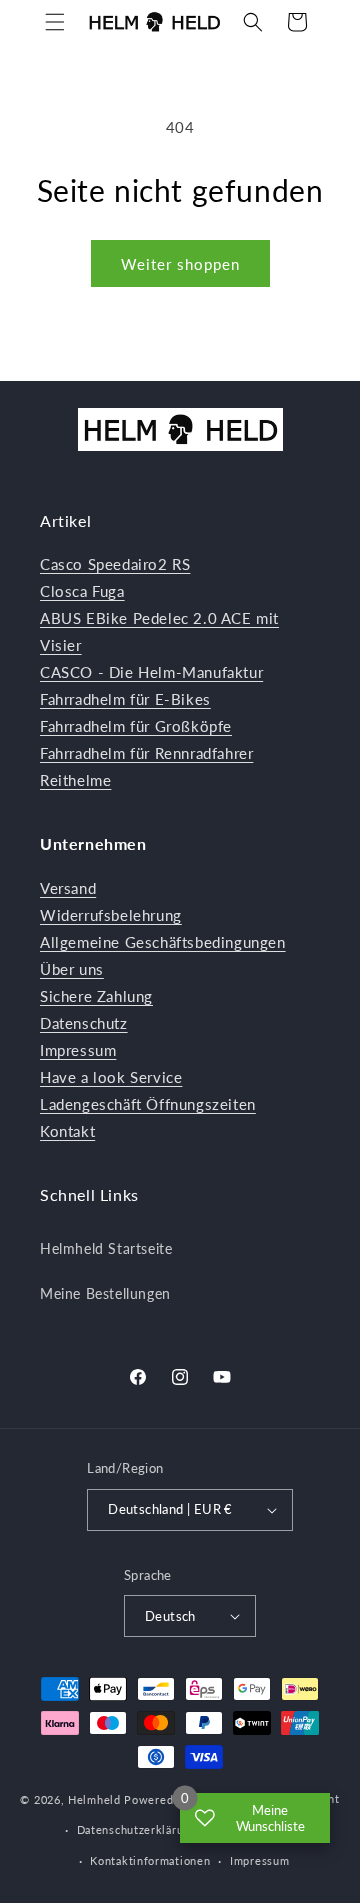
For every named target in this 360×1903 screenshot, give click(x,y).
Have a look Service (111, 1077)
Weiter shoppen (180, 264)
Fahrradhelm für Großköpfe (136, 726)
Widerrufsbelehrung (111, 915)
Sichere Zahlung (96, 996)
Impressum (78, 1050)
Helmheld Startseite (106, 1248)
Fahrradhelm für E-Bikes (125, 699)
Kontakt (67, 1131)
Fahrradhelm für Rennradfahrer (146, 753)
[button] (55, 22)
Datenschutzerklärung (137, 1829)
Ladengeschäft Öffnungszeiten (148, 1104)
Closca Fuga (82, 591)
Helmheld (94, 1800)
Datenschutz (84, 1023)
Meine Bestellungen (105, 1293)
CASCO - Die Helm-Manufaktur (151, 672)
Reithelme (75, 780)
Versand (68, 888)
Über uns (72, 969)
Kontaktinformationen (150, 1860)
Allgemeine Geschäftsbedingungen (163, 942)
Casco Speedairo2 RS (115, 564)
